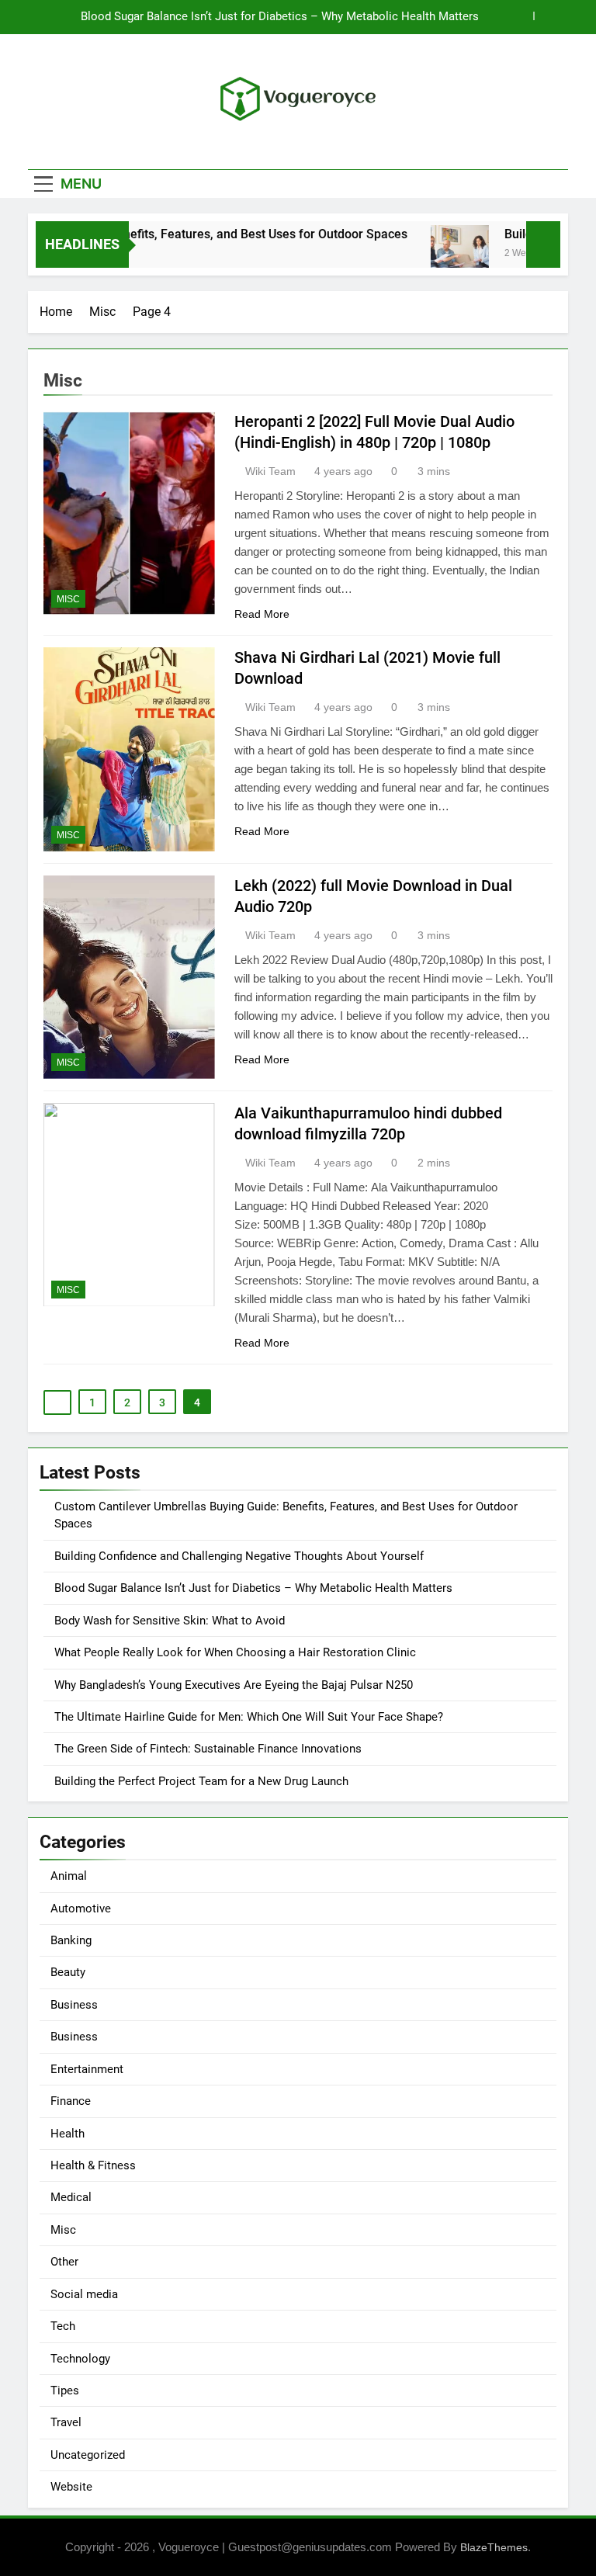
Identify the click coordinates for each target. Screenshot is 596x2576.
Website (71, 2487)
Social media (84, 2294)
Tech (63, 2326)
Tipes (65, 2391)
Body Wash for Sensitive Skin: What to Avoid (170, 1621)
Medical (71, 2197)
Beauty (68, 1972)
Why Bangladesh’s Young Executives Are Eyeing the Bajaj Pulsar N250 (234, 1685)
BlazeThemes (494, 2547)
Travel (66, 2422)
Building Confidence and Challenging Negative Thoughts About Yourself (239, 1556)
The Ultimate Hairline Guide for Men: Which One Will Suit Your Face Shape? (249, 1717)
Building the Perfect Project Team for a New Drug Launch (201, 1781)
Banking (71, 1940)
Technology (80, 2359)
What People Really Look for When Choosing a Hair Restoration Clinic (235, 1652)
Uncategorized (88, 2455)
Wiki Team (270, 471)
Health (68, 2134)
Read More (262, 614)
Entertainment (87, 2069)
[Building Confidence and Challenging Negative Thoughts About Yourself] (440, 254)
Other (64, 2262)
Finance (71, 2101)
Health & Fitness (93, 2165)
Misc (68, 599)
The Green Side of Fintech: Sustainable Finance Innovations (208, 1749)
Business (74, 2005)
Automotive (81, 1909)
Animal (69, 1876)
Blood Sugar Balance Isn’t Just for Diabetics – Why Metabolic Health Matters (280, 17)
